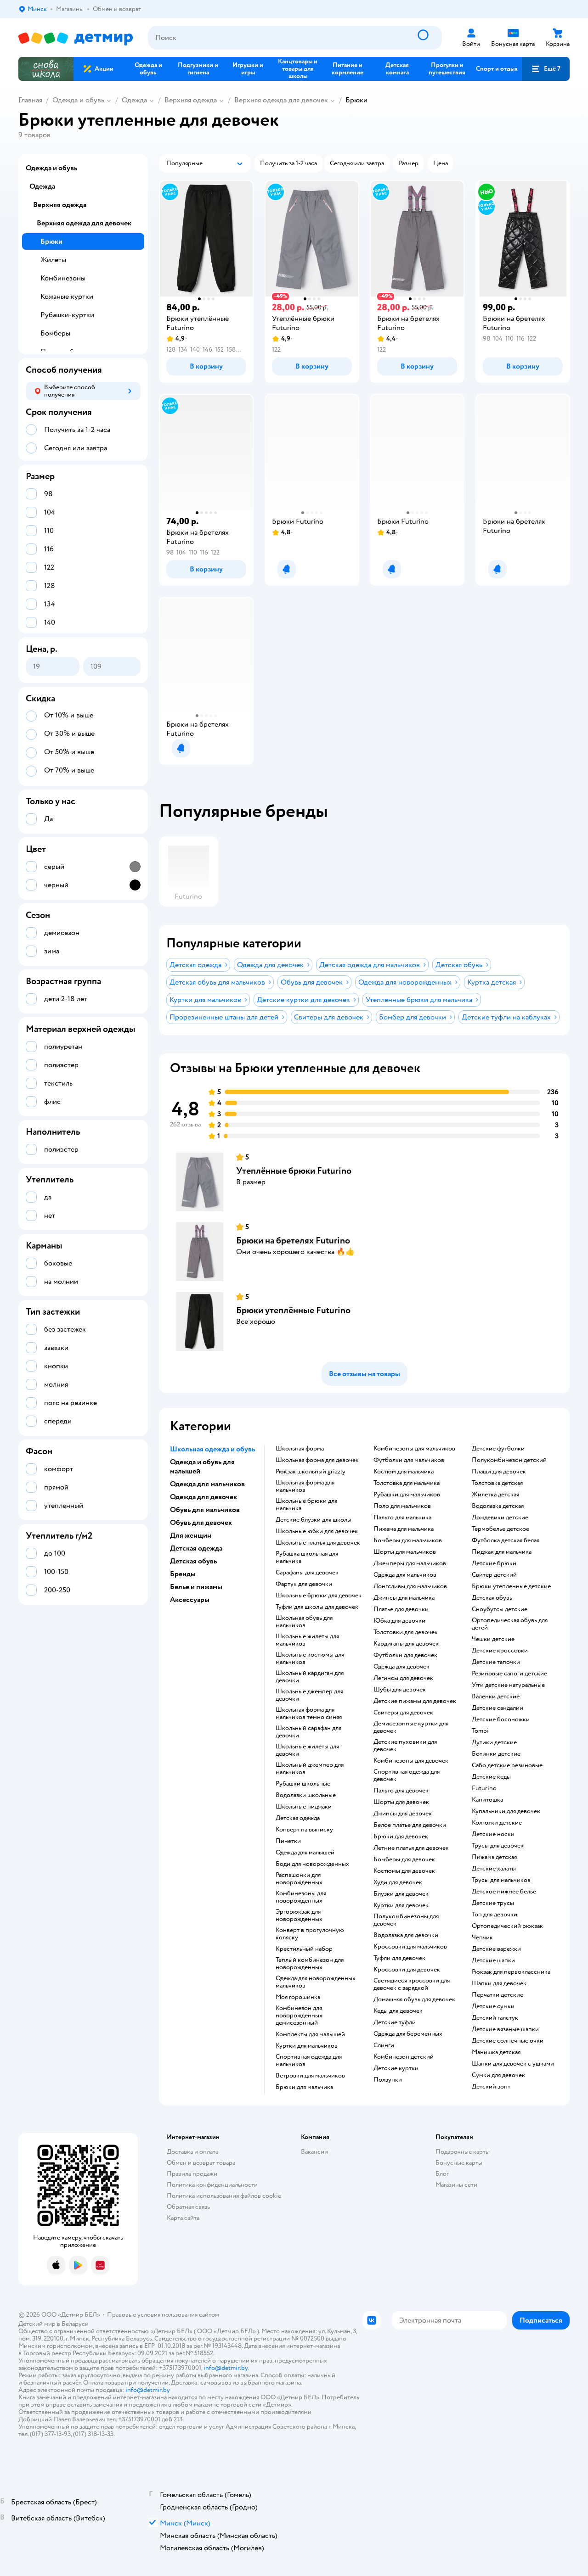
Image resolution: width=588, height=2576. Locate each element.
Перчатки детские (498, 1995)
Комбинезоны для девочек (411, 1761)
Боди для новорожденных (312, 1864)
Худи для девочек (398, 1882)
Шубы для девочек (400, 1690)
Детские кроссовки (500, 1651)
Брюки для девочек (401, 1837)
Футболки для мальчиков (409, 1460)
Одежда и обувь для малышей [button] (202, 1467)
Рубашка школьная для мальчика (307, 1557)
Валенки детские (496, 1697)
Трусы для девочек (498, 1846)
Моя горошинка (298, 1997)
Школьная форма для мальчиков (305, 1486)
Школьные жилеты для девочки (307, 1750)
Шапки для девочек (499, 1983)
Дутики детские (494, 1742)
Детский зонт (491, 2087)
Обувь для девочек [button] (201, 1523)
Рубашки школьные (303, 1784)
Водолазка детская (498, 1506)
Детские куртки (396, 2068)
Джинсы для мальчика (404, 1598)
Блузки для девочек (401, 1894)
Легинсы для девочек (403, 1678)
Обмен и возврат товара (201, 2163)
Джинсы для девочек (403, 1814)
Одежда (134, 100)
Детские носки (493, 1834)
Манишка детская (496, 2052)
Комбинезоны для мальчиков (414, 1449)
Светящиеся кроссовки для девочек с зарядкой (412, 1984)
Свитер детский (494, 1575)
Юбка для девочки (399, 1621)
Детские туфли (395, 2022)
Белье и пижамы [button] (196, 1587)
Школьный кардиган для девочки (310, 1677)
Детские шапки (493, 1960)
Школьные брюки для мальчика (306, 1505)
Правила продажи (192, 2174)
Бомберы (55, 333)
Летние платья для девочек (411, 1848)
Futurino (484, 1788)
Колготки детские (497, 1823)
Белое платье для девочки (410, 1825)
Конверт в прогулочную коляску (310, 1934)
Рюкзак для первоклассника (511, 1972)
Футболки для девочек (405, 1655)
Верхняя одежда (191, 100)
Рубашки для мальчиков (407, 1495)
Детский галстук (495, 2018)
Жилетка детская (495, 1495)
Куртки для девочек (401, 1905)
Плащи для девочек (499, 1472)
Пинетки (288, 1841)
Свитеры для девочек (403, 1713)
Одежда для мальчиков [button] (207, 1484)
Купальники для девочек (506, 1811)
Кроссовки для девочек (407, 1970)
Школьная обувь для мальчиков (304, 1622)
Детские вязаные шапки (505, 2029)
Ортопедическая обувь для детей (510, 1624)
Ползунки (388, 2080)
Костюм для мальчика (404, 1472)
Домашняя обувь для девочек (414, 1999)
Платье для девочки (401, 1609)
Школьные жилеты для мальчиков (307, 1640)
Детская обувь (492, 1598)
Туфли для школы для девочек (317, 1607)
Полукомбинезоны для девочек (406, 1920)
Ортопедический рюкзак (507, 1926)
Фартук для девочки (304, 1584)
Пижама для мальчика (404, 1529)
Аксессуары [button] (190, 1600)
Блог (442, 2174)
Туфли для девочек (399, 1958)
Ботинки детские (496, 1754)
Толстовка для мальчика (407, 1483)
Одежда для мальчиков (405, 1575)
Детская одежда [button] (196, 1548)
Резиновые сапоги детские (509, 1674)
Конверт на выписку (304, 1830)
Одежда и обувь (78, 100)
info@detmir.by (226, 2368)
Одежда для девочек (401, 1667)
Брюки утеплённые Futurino (293, 1310)
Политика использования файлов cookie (224, 2196)
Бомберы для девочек (404, 1859)
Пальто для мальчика (402, 1518)
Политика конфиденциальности (212, 2185)
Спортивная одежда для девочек (407, 1775)
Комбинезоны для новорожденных (301, 1897)
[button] (546, 69)
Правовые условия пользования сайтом (163, 2315)
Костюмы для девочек (404, 1871)
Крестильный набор (304, 1949)
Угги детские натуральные (508, 1685)
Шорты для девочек (401, 1802)
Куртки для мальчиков (307, 2046)
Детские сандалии (498, 1708)
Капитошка (487, 1800)
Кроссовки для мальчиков (410, 1947)
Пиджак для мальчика (502, 1552)
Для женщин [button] (191, 1535)
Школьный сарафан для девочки (308, 1732)
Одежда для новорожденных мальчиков (316, 1982)
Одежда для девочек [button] (204, 1497)
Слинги (384, 2045)
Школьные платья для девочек (318, 1543)
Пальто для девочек (401, 1791)
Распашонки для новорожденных (299, 1879)
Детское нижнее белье (504, 1892)
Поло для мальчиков (402, 1506)
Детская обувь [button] (193, 1561)
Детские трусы (493, 1903)
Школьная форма (300, 1449)
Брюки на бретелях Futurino (293, 1240)
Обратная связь (188, 2207)
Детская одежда (298, 1818)
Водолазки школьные (306, 1795)
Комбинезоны (63, 278)
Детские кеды (491, 1777)
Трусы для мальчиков (501, 1880)
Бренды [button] (183, 1574)
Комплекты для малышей (310, 2034)
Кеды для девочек (398, 2011)
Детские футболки (498, 1449)
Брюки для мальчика (304, 2087)
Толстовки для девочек (406, 1632)
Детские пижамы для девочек (415, 1701)
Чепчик (482, 1938)
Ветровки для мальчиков (310, 2076)
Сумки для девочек (498, 2075)
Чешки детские (493, 1639)
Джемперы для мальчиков (410, 1563)
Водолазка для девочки (406, 1935)
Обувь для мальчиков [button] (205, 1510)
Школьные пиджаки (304, 1807)
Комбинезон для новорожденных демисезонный (299, 2016)
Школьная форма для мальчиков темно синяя (309, 1714)
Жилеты (53, 260)
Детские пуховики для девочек (405, 1746)
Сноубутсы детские (500, 1609)
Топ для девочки (495, 1915)
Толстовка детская (497, 1483)
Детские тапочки (496, 1662)
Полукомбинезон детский (509, 1460)
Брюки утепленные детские (511, 1586)
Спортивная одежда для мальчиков (309, 2061)
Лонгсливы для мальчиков (410, 1586)
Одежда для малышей (305, 1853)
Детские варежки (496, 1949)
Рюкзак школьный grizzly (311, 1472)
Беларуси (75, 2324)
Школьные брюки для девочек (319, 1596)
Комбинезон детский (404, 2057)
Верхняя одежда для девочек (281, 100)
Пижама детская (494, 1857)
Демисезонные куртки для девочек (411, 1727)
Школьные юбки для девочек (317, 1531)
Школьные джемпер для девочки (309, 1695)
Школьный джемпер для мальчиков (310, 1769)
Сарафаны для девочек (307, 1573)
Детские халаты (494, 1869)
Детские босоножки (501, 1719)
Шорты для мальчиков (405, 1552)
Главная (30, 100)
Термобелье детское (500, 1529)
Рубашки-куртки (67, 315)
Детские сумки (493, 2006)
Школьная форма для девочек (317, 1460)
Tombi (480, 1731)
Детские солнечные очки (508, 2041)
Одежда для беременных (408, 2034)
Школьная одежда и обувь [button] (212, 1449)
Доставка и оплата (192, 2152)
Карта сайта (183, 2218)
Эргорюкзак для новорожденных (299, 1915)
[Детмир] (76, 38)
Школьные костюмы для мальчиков (310, 1658)
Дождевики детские (500, 1518)
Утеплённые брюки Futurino (294, 1171)
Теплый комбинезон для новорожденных (310, 1964)
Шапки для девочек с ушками (513, 2064)
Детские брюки (494, 1563)
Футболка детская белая (506, 1540)
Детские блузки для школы (314, 1520)
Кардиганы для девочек (406, 1644)
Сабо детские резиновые (507, 1765)
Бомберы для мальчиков (408, 1540)
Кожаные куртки (67, 297)
